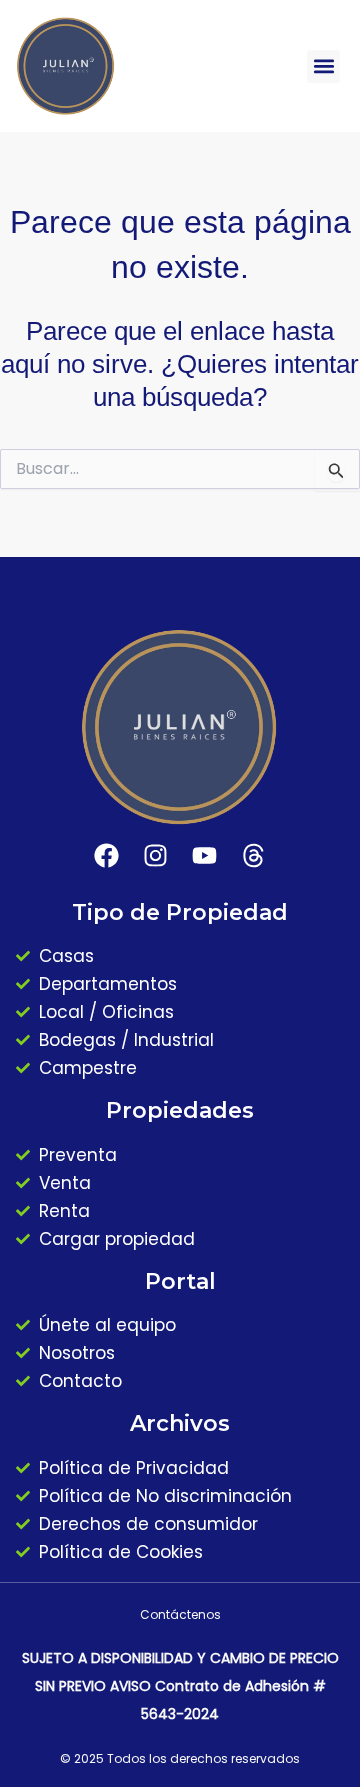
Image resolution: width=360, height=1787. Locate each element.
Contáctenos (180, 1614)
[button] (323, 66)
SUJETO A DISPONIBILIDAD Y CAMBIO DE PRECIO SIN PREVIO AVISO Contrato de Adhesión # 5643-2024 (180, 1686)
